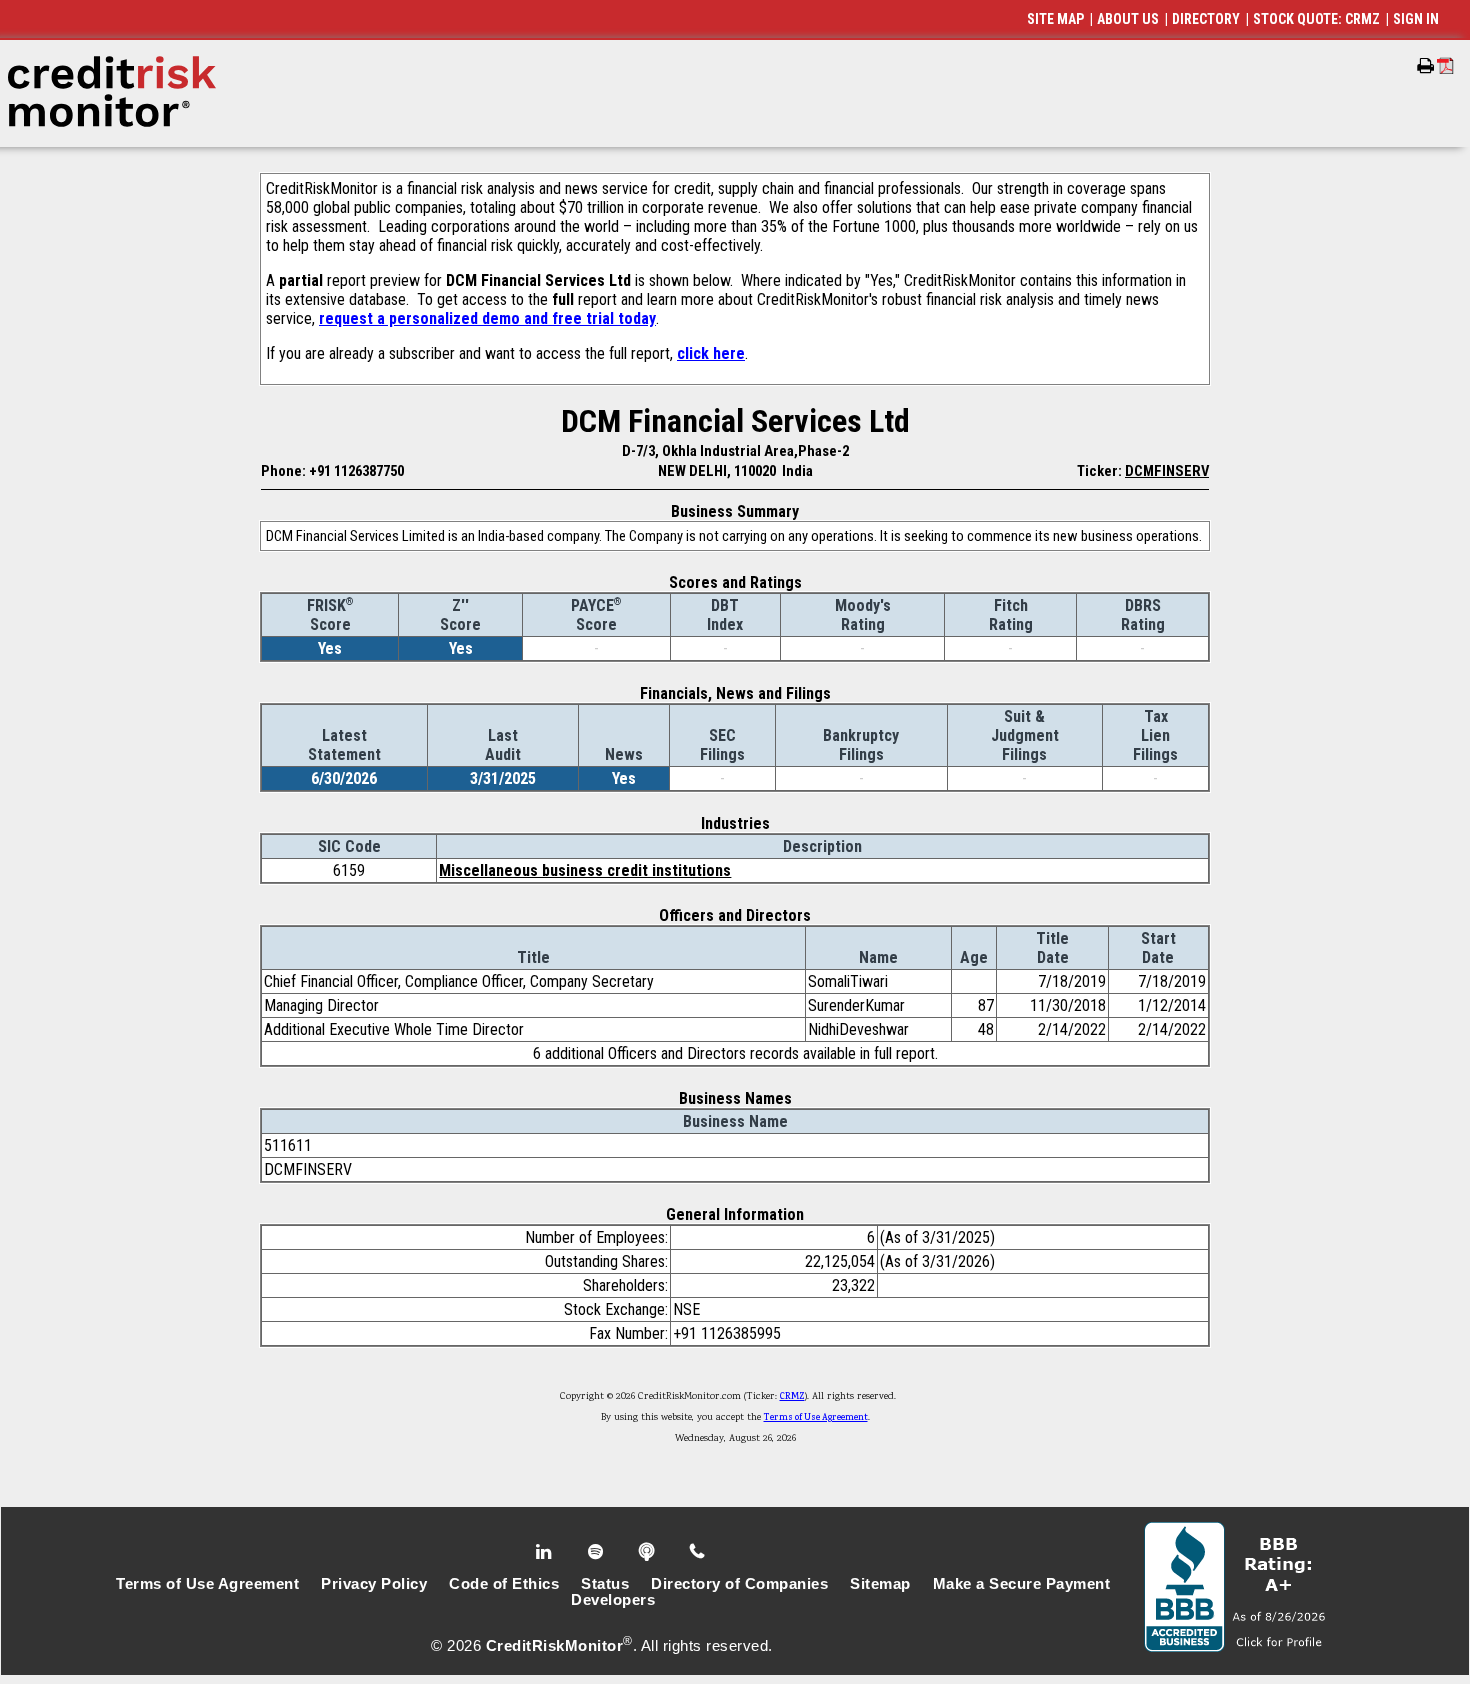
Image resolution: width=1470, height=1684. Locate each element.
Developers (613, 1600)
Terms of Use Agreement (816, 1418)
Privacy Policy (374, 1584)
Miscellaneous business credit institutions (585, 870)
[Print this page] (1425, 66)
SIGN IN (1416, 19)
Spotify (597, 1552)
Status (605, 1584)
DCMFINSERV (1167, 471)
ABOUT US (1128, 19)
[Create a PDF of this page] (1445, 65)
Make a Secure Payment (1022, 1584)
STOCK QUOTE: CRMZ (1316, 19)
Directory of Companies (739, 1584)
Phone (698, 1552)
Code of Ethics (504, 1584)
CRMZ (792, 1397)
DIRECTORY (1206, 19)
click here (711, 353)
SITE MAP (1055, 19)
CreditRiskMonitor (555, 1646)
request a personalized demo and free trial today (487, 318)
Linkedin (546, 1552)
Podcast (648, 1552)
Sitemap (880, 1584)
